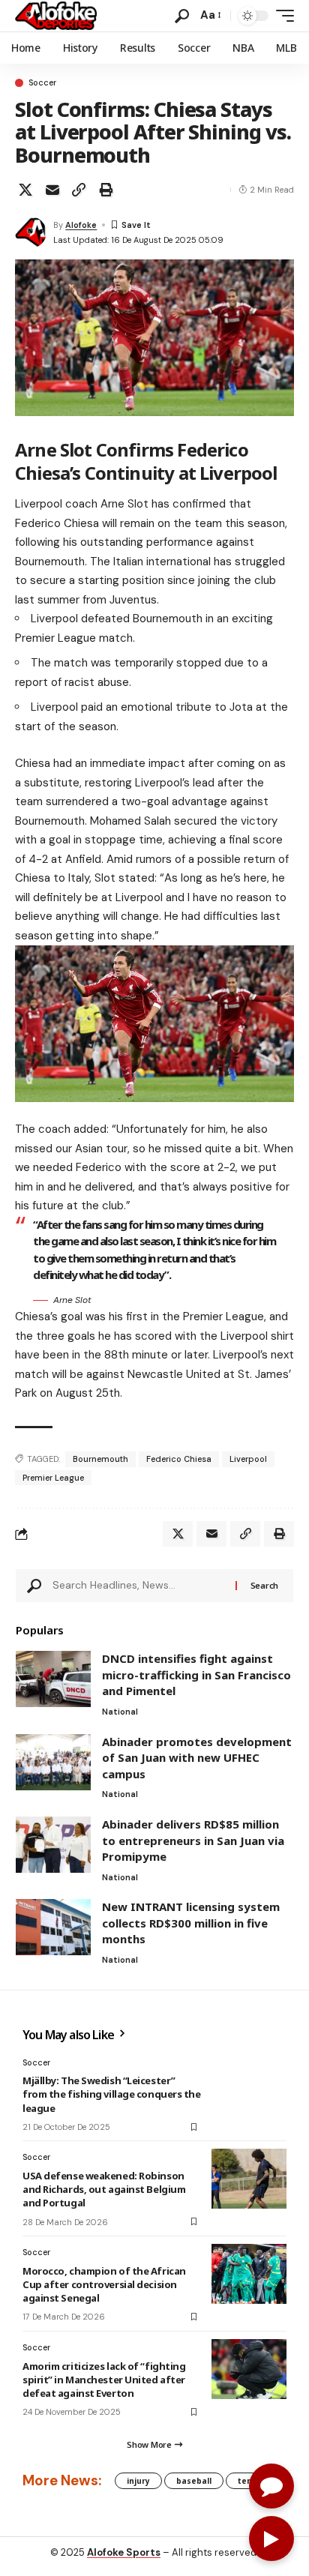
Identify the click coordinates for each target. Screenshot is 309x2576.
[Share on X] (25, 190)
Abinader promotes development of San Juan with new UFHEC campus (197, 1758)
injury (138, 2481)
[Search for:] (138, 1586)
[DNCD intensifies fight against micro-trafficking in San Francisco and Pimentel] (53, 1679)
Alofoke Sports (124, 2552)
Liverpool (248, 1459)
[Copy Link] (79, 190)
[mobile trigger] (281, 16)
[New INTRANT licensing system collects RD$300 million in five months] (53, 1927)
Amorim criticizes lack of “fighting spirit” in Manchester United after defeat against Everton (104, 2380)
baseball (194, 2481)
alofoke (81, 225)
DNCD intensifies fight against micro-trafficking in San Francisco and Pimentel (196, 1674)
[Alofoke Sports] (56, 16)
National (120, 1712)
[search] (182, 16)
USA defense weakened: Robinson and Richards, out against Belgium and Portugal (104, 2189)
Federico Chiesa (179, 1459)
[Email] (52, 190)
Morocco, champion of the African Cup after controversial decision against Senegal (104, 2284)
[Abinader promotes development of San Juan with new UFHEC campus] (53, 1762)
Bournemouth (100, 1459)
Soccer (42, 83)
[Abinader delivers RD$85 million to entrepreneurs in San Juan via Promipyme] (53, 1845)
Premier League (53, 1478)
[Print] (106, 190)
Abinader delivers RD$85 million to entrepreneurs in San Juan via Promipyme (193, 1840)
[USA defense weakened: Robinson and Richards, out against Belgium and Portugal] (249, 2179)
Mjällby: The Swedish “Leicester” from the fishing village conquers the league (112, 2094)
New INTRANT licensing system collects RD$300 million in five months (191, 1923)
